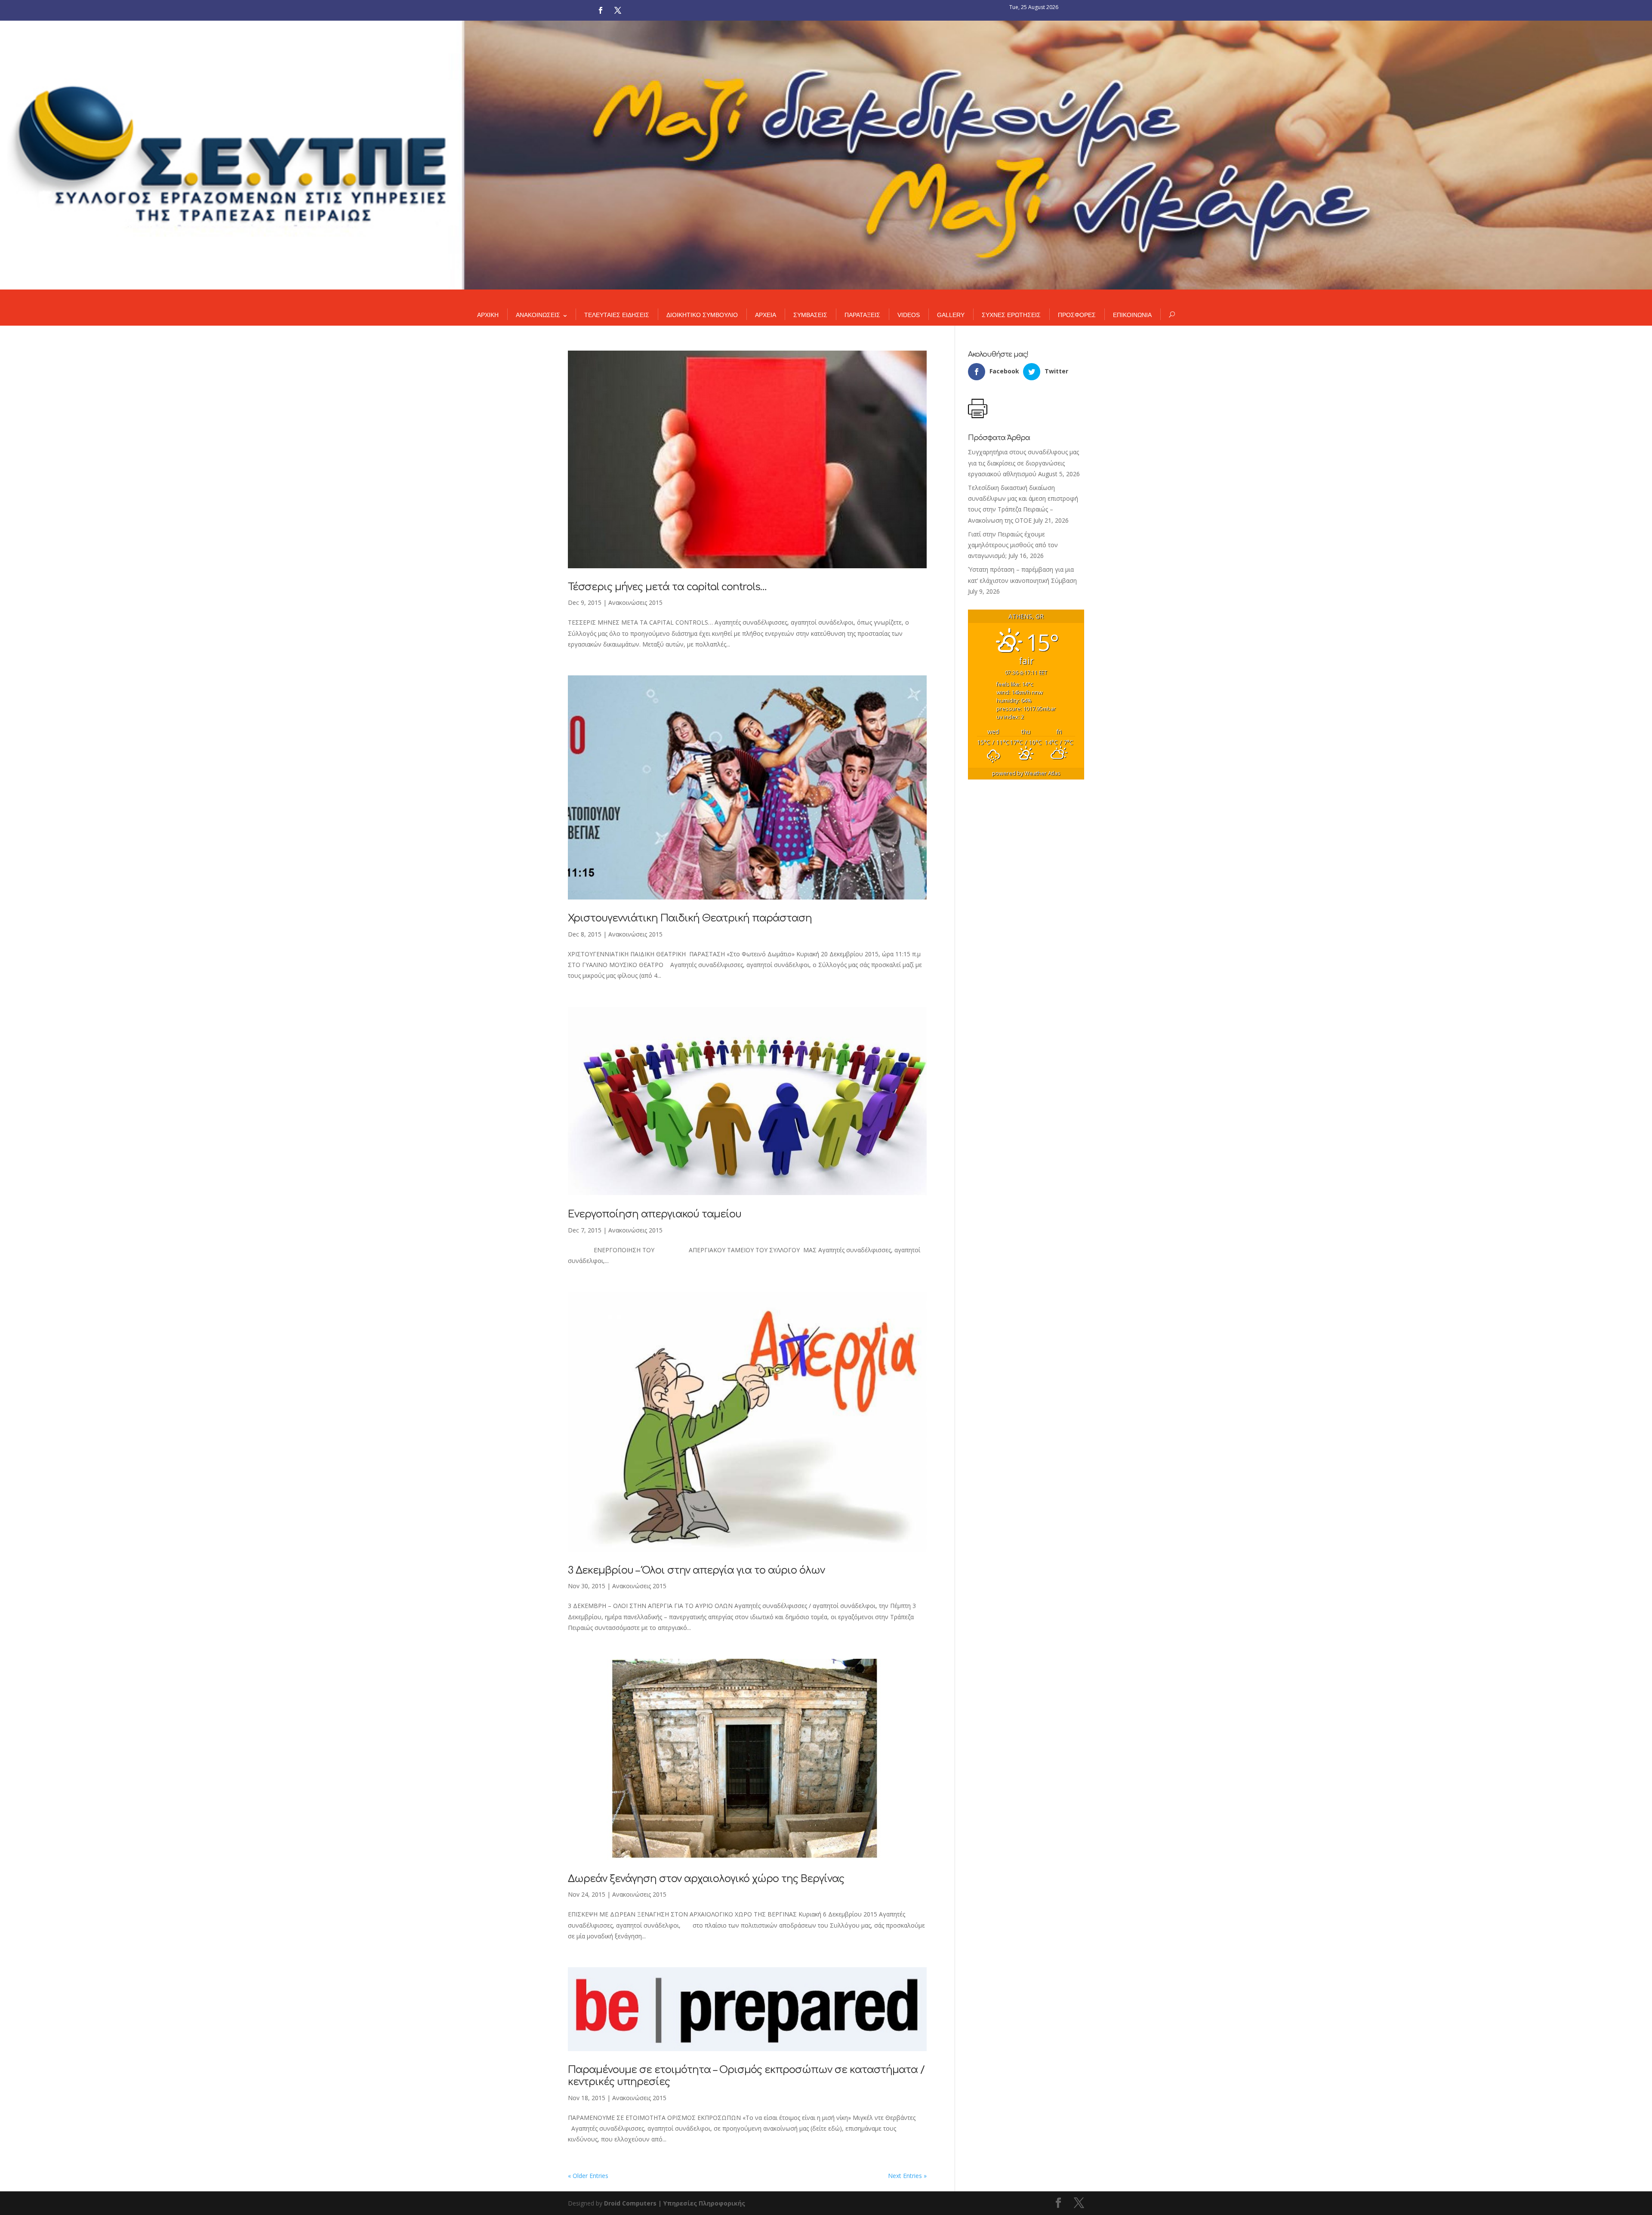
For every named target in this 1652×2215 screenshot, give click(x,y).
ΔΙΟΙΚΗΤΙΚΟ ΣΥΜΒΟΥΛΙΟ (702, 315)
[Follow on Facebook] (601, 10)
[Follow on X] (618, 10)
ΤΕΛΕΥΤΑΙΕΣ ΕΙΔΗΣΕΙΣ (617, 315)
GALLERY (951, 315)
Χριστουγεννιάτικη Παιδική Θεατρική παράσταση (690, 918)
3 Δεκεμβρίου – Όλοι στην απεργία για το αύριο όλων (696, 1570)
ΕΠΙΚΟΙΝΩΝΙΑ (1132, 315)
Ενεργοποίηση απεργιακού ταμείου (655, 1214)
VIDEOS (909, 315)
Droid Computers (630, 2203)
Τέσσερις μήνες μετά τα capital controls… (667, 587)
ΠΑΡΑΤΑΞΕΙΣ (862, 315)
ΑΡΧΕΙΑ (766, 315)
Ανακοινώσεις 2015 (635, 602)
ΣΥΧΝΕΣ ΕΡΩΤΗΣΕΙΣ (1011, 315)
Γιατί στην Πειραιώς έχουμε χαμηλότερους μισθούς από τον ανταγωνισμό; (1013, 545)
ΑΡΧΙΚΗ (488, 315)
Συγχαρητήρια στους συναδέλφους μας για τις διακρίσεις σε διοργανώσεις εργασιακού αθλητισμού (1023, 463)
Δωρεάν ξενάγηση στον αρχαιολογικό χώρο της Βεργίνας (706, 1879)
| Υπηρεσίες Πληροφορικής (702, 2203)
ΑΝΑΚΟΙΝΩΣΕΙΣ (538, 315)
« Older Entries (588, 2176)
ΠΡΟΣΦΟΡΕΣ (1077, 315)
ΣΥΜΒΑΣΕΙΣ (810, 315)
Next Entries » (907, 2176)
